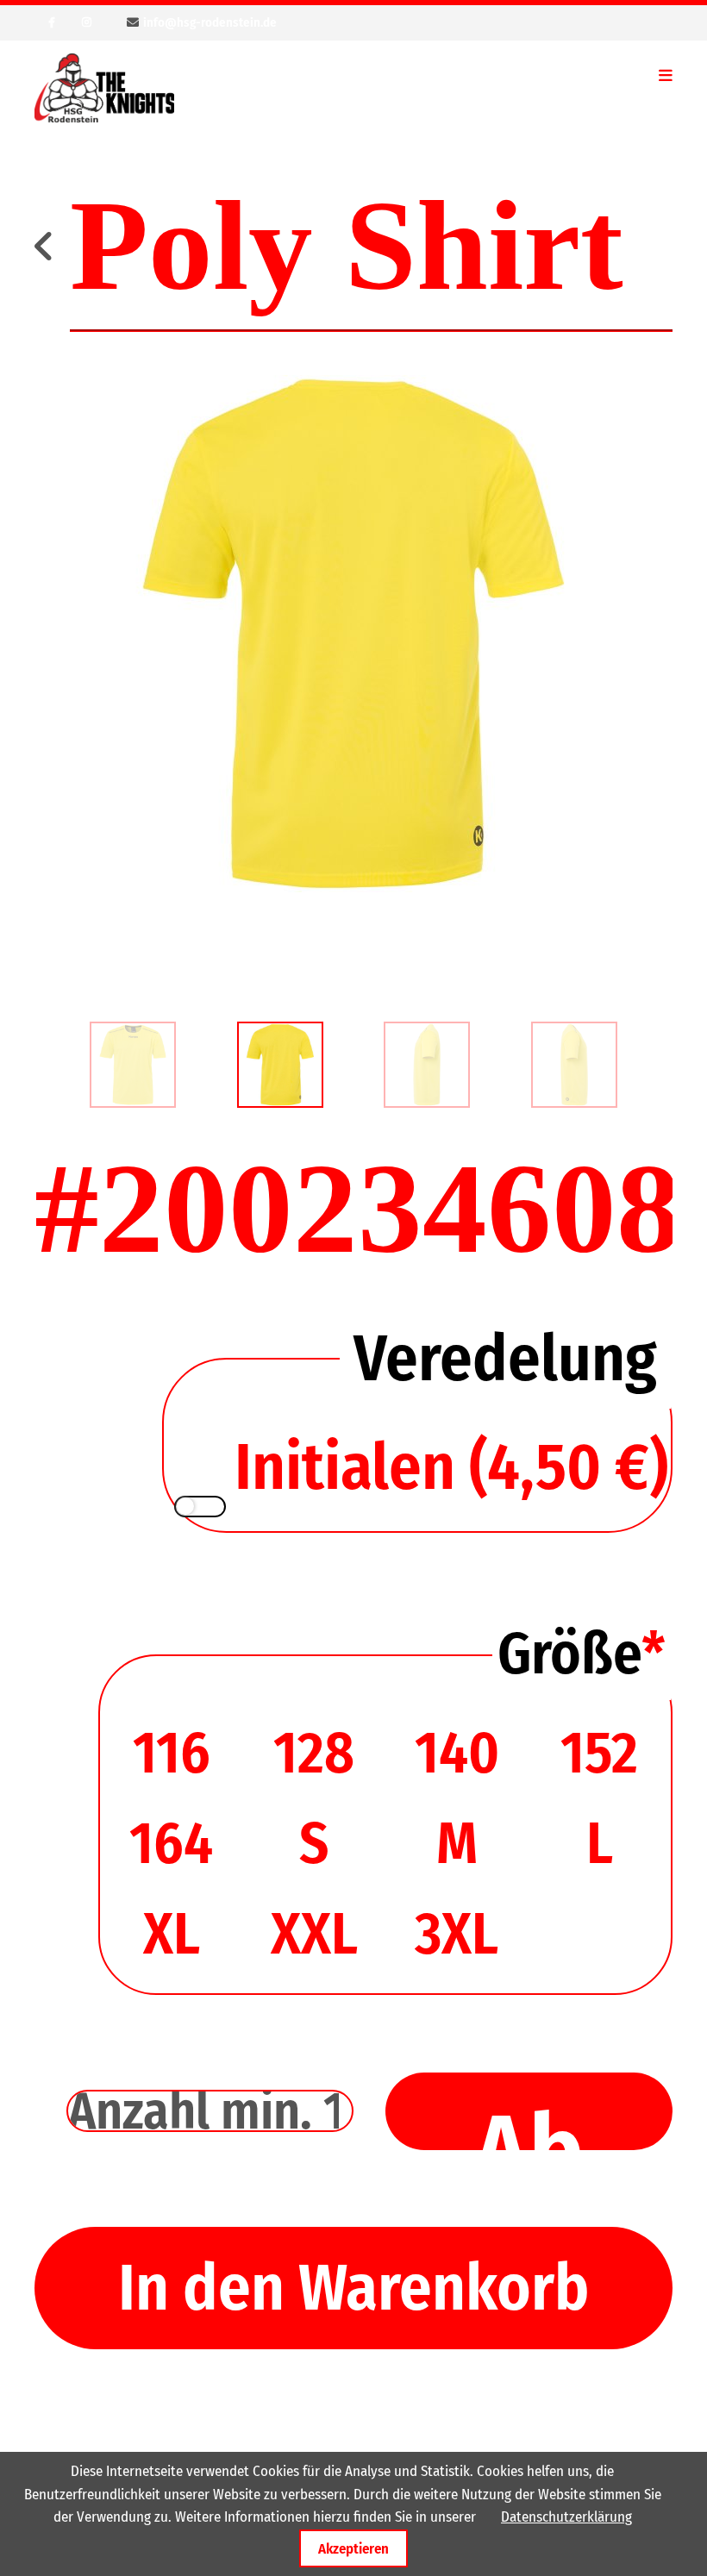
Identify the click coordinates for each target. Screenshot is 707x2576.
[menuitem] (133, 1065)
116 (172, 1753)
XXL (314, 1934)
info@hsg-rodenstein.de (210, 22)
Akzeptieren (353, 2548)
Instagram (86, 22)
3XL (457, 1934)
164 (171, 1844)
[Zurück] (46, 246)
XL (172, 1934)
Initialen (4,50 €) (451, 1467)
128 (314, 1753)
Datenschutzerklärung (566, 2517)
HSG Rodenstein (104, 88)
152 (599, 1753)
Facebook (52, 22)
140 (457, 1753)
